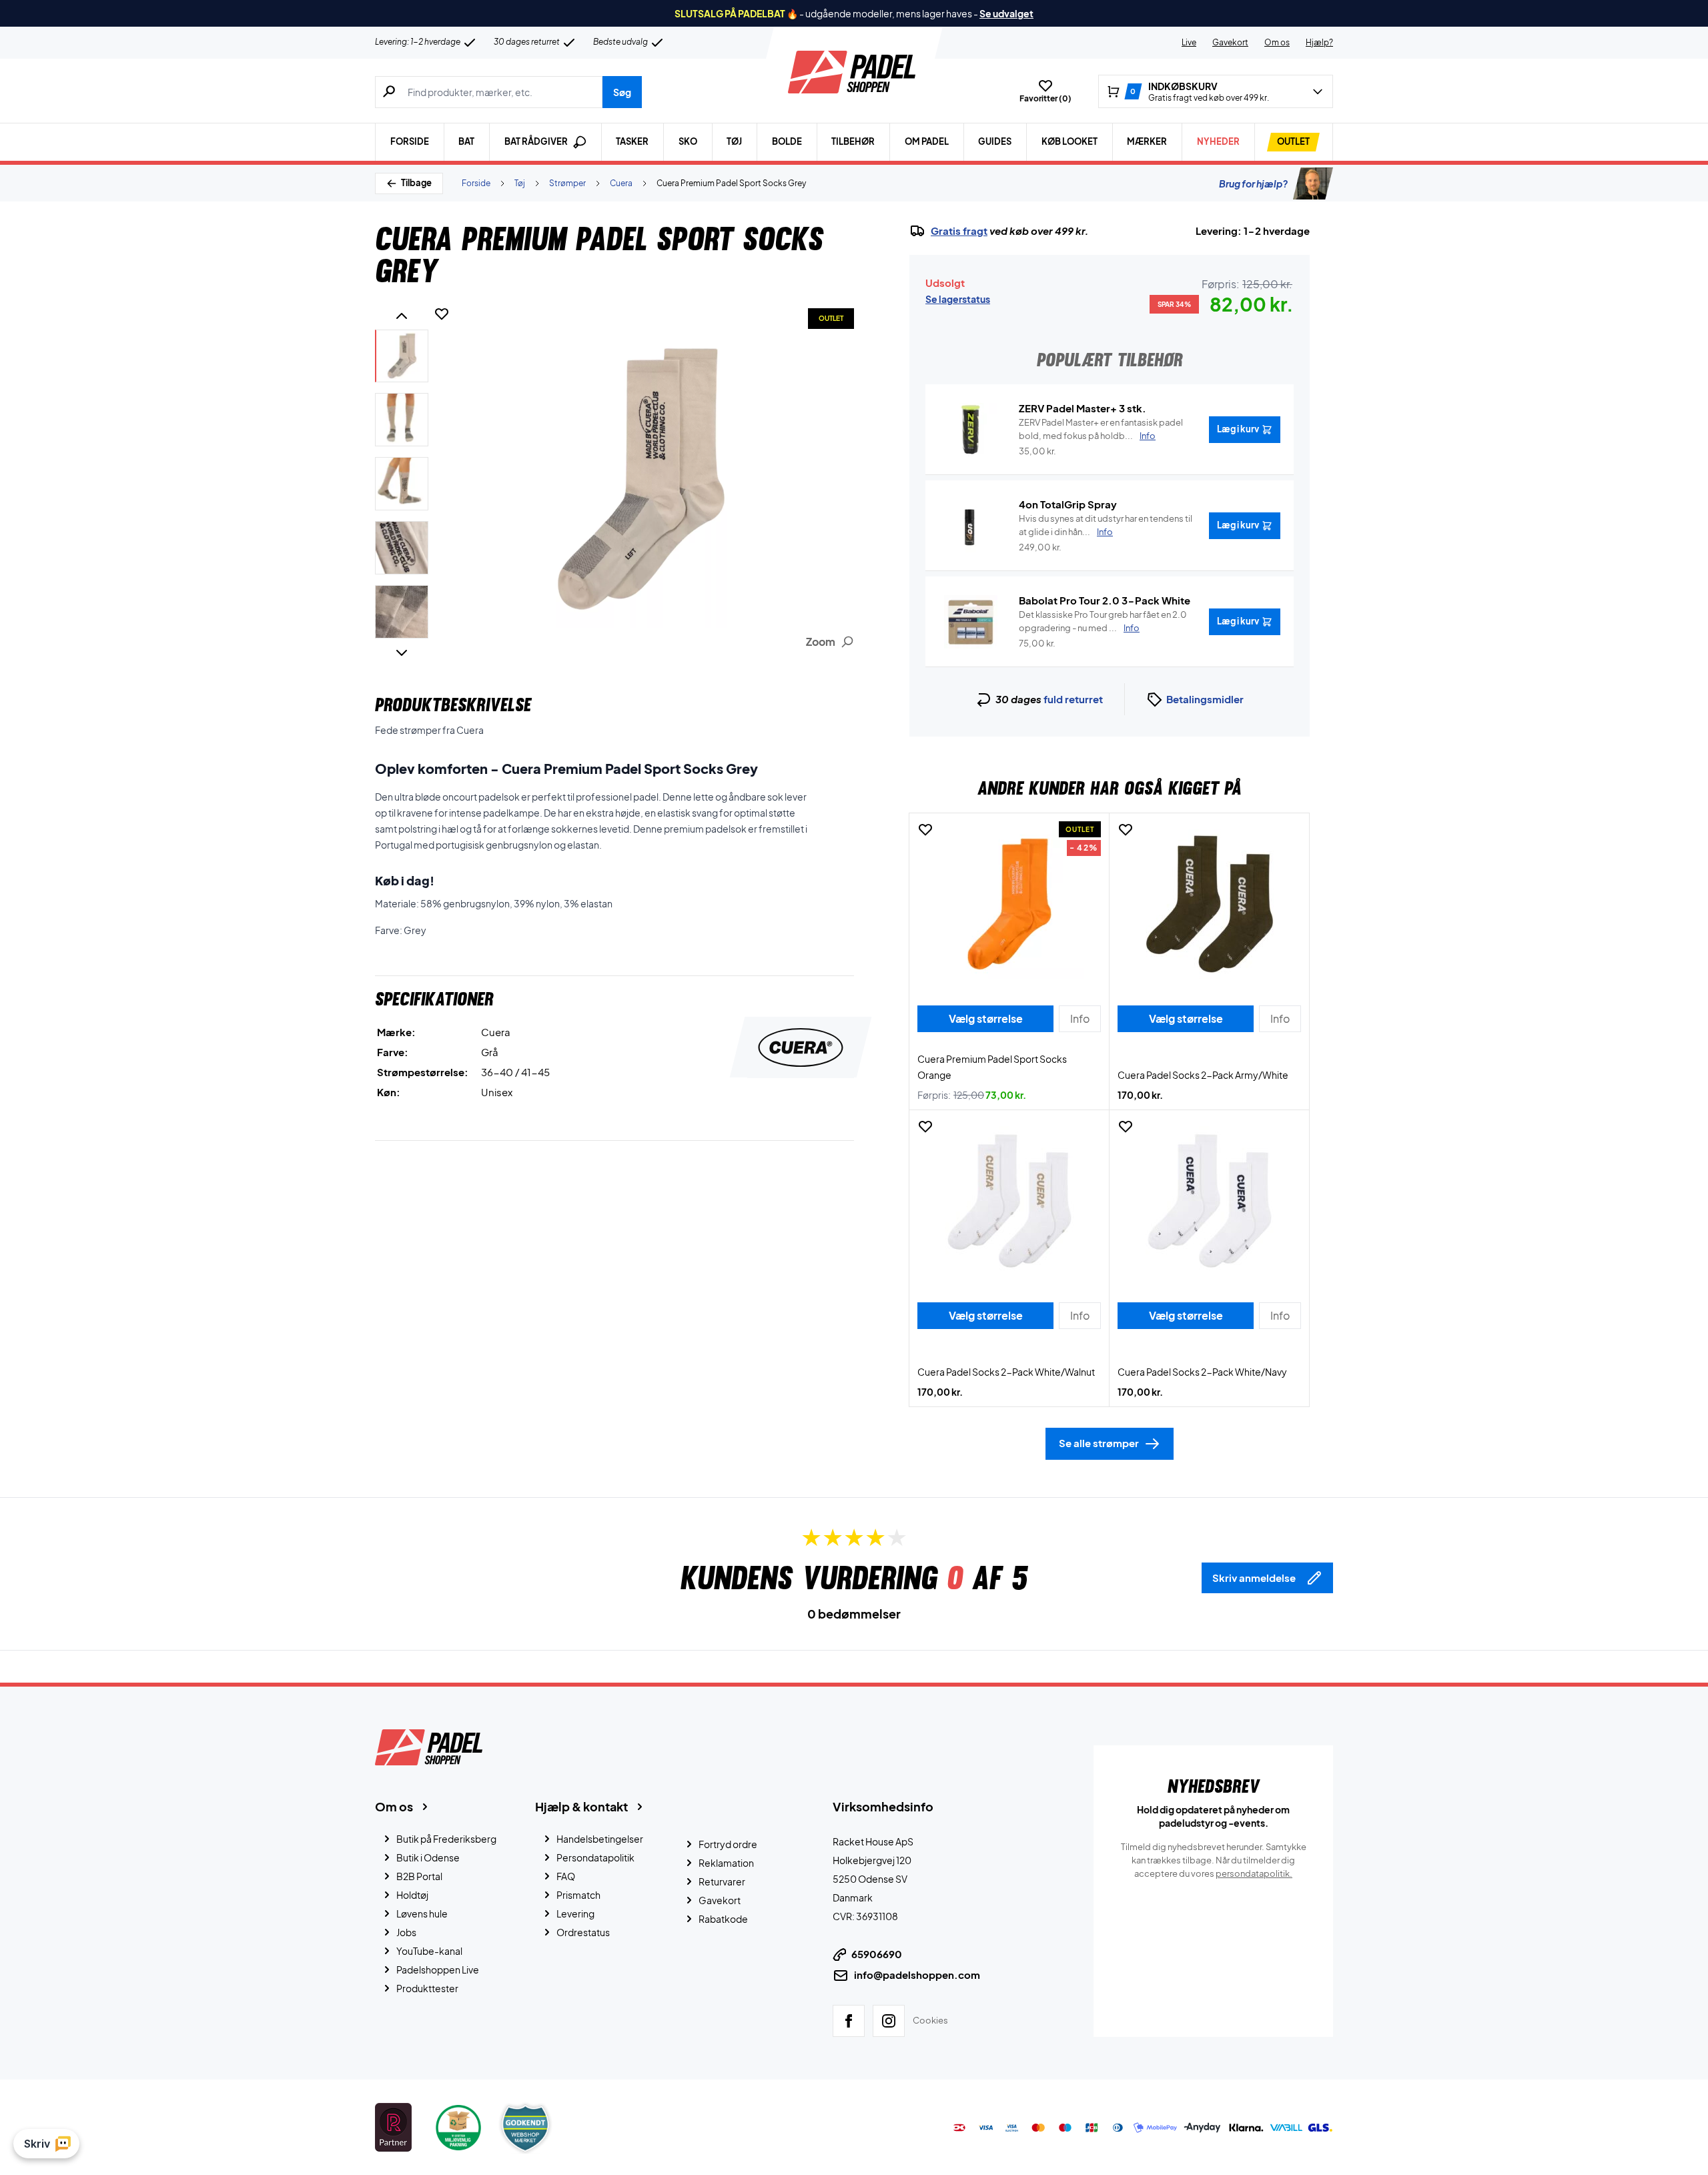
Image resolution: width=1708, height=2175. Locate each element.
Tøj (734, 141)
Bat (466, 141)
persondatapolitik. (1254, 1873)
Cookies (930, 2020)
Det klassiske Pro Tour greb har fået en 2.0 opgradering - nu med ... (1103, 621)
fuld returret (1073, 699)
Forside (410, 141)
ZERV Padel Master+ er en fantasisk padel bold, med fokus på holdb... (1101, 429)
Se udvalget (1006, 13)
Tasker (632, 141)
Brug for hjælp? (1253, 183)
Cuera (621, 183)
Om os (1277, 42)
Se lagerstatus (958, 299)
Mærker (1147, 141)
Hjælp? (1319, 42)
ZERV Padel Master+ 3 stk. (1083, 408)
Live (1189, 42)
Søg (622, 92)
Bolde (787, 141)
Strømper (567, 183)
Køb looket (1070, 141)
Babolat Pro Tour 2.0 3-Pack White (1105, 600)
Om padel (927, 141)
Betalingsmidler (1205, 699)
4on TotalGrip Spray (1068, 504)
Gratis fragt (959, 231)
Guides (995, 141)
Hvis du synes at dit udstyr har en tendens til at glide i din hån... (1106, 525)
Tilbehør (853, 141)
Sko (688, 141)
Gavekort (1230, 42)
